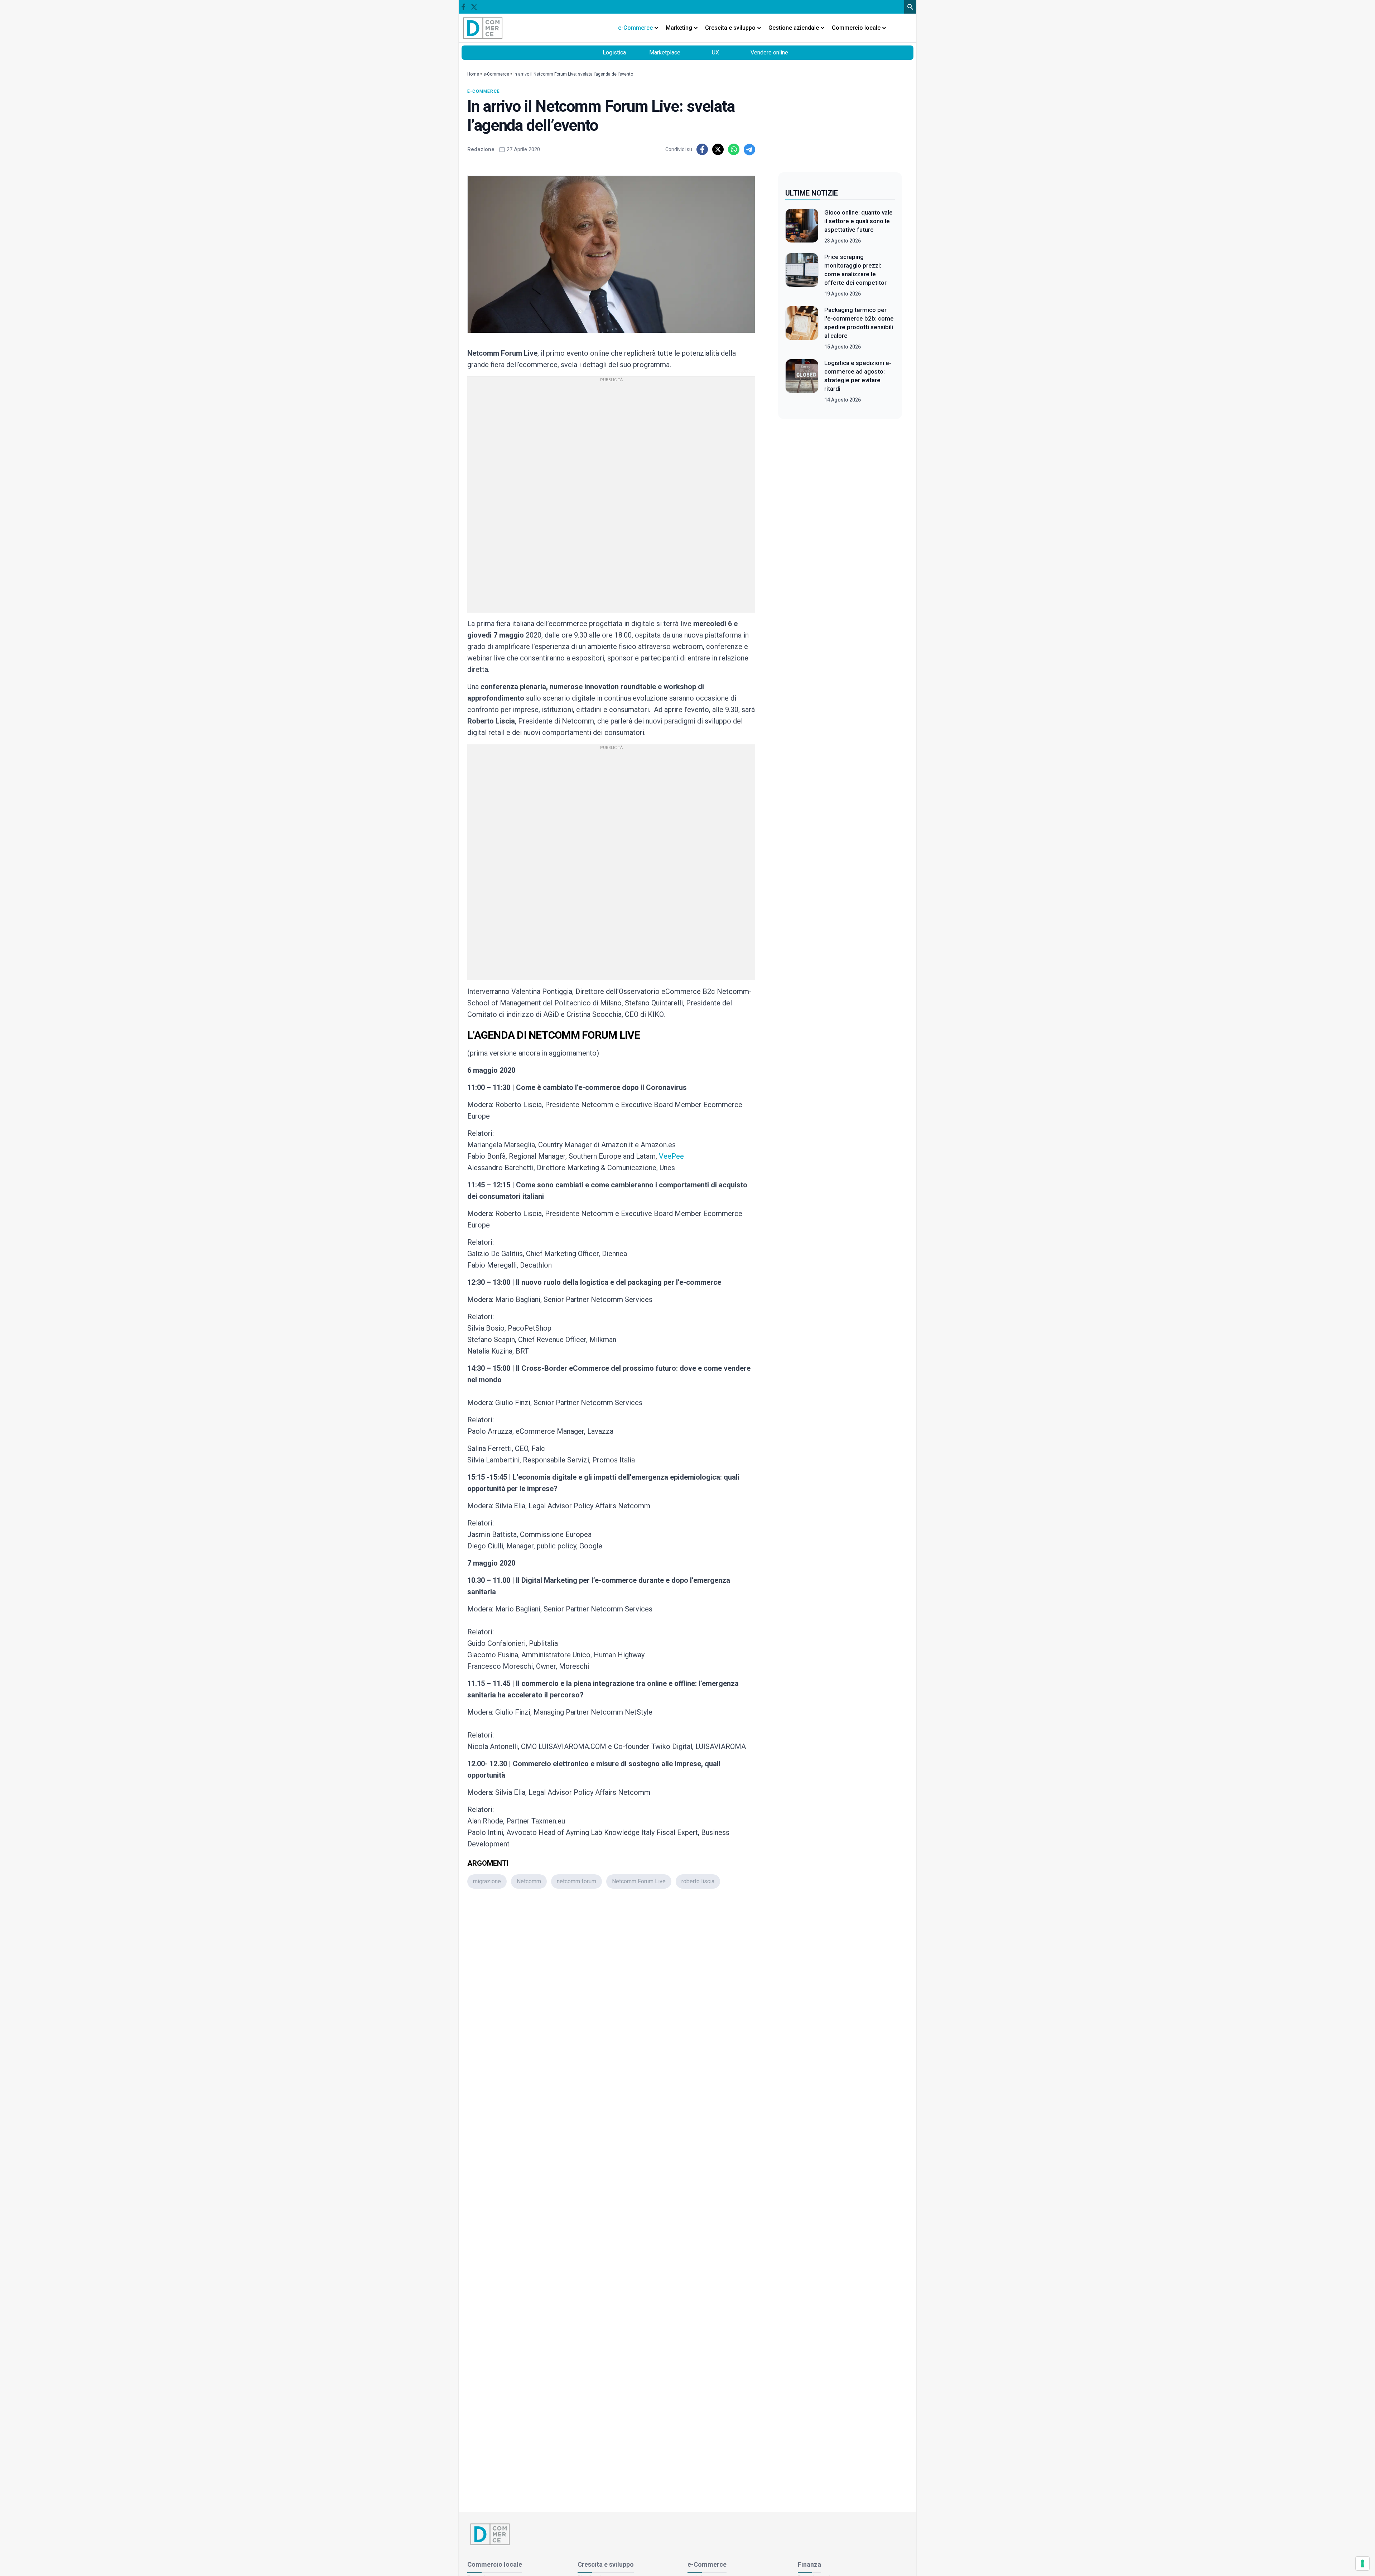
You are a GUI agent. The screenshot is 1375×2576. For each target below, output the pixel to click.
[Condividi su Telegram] (749, 149)
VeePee (671, 1156)
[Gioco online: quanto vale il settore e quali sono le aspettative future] (802, 226)
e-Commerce (496, 74)
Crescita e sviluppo (606, 2564)
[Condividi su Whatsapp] (734, 149)
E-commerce (484, 91)
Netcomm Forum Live (639, 1881)
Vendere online (769, 52)
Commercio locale (495, 2564)
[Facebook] (463, 7)
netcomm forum (576, 1881)
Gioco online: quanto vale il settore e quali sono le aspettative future (858, 221)
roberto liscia (698, 1881)
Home (473, 74)
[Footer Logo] (687, 2534)
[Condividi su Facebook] (702, 149)
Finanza (809, 2564)
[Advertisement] (611, 1989)
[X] (474, 7)
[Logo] (483, 28)
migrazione (487, 1881)
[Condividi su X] (718, 149)
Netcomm (529, 1881)
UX (715, 52)
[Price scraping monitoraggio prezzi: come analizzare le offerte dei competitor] (802, 275)
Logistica (614, 52)
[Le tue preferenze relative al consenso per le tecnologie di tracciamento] (1362, 2563)
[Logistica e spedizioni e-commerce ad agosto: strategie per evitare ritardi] (802, 381)
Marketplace (665, 52)
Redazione (481, 149)
